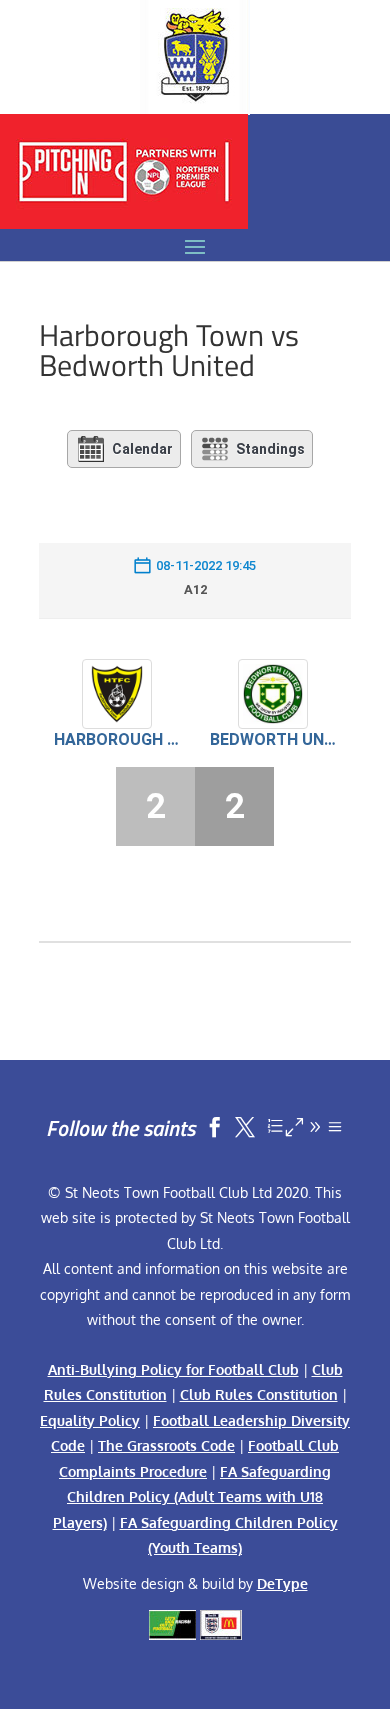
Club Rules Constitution (259, 1394)
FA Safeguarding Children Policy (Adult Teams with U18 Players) (192, 1497)
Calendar (142, 449)
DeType (282, 1583)
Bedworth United (273, 739)
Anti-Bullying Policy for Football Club (173, 1369)
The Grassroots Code (166, 1445)
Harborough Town (117, 739)
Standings (270, 449)
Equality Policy (90, 1420)
